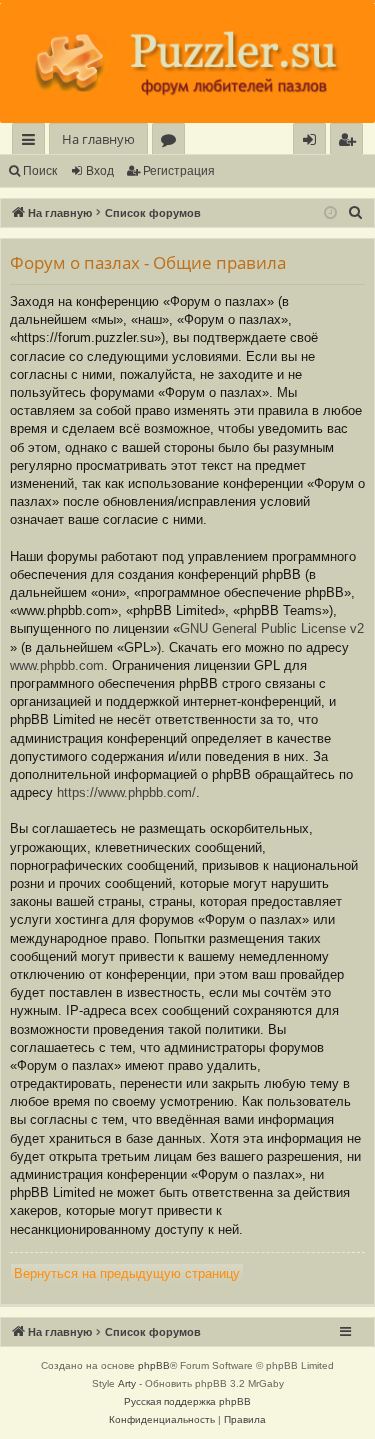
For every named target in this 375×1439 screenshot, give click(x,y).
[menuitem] (346, 139)
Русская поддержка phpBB (187, 1401)
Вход (100, 171)
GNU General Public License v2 (272, 628)
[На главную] (187, 63)
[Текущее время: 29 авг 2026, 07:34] (330, 213)
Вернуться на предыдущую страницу (127, 1273)
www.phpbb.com (57, 665)
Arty (127, 1383)
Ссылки (32, 142)
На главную (98, 139)
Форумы (172, 142)
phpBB (154, 1365)
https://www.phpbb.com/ (126, 792)
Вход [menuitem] (313, 142)
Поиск (40, 171)
